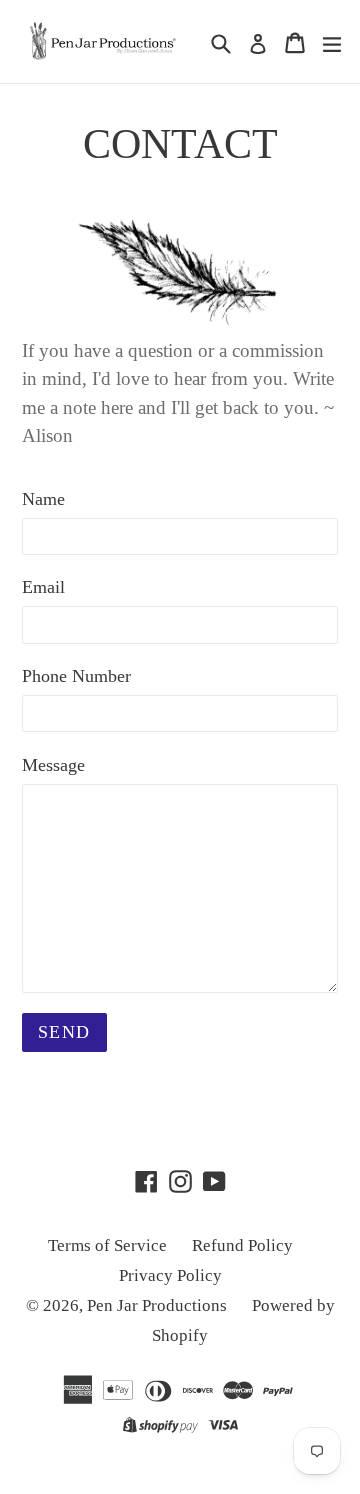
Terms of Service (107, 1245)
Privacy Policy (170, 1275)
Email (43, 587)
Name (43, 499)
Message (53, 765)
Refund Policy (242, 1245)
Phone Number (76, 676)
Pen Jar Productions (157, 1305)
